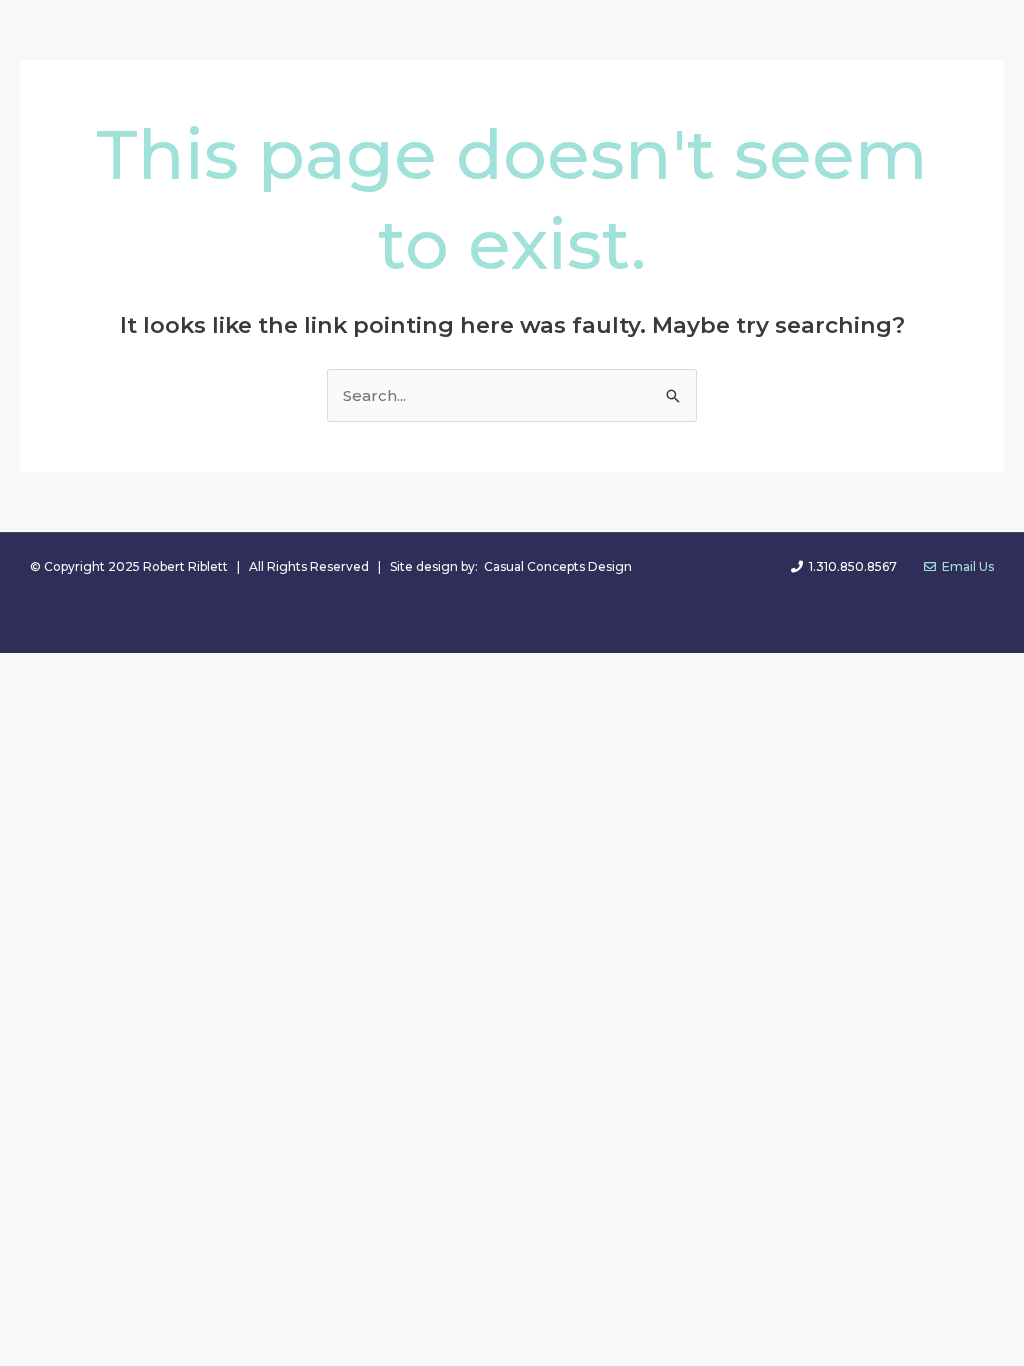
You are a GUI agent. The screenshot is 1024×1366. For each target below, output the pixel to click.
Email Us (965, 566)
